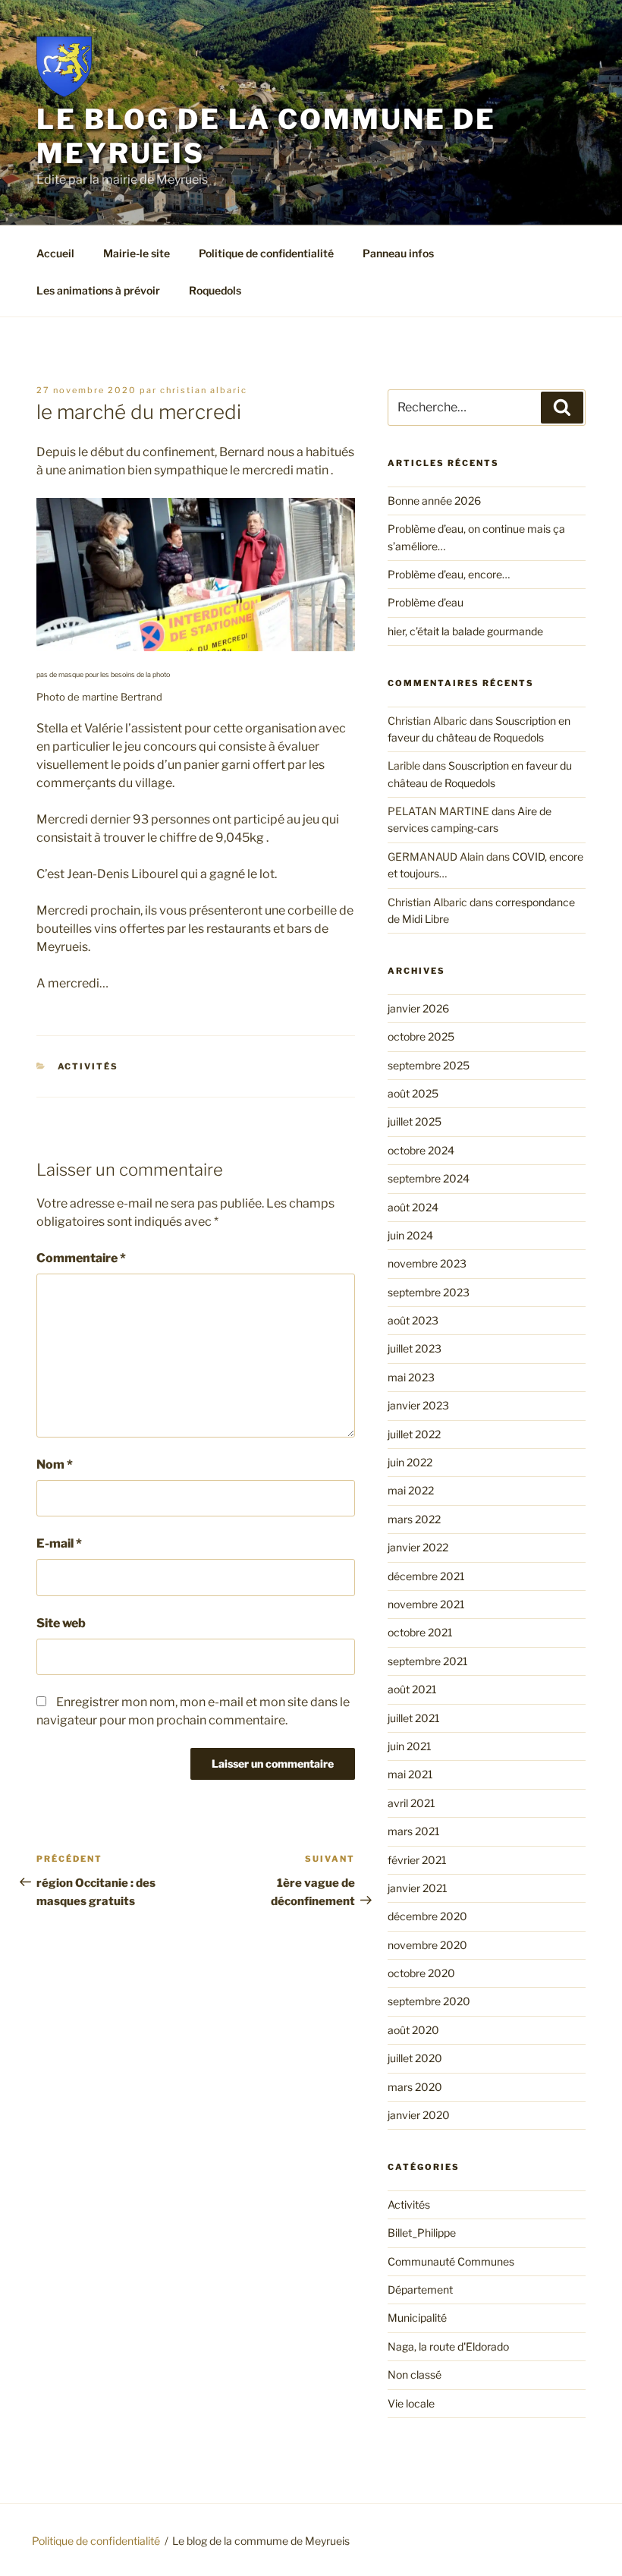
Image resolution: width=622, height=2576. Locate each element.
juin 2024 (410, 1235)
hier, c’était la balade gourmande (465, 631)
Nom (55, 1464)
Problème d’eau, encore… (449, 574)
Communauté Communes (451, 2261)
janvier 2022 (418, 1547)
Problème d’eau (426, 602)
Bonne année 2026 (434, 501)
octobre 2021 (420, 1632)
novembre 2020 (427, 1945)
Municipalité (417, 2318)
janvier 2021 (418, 1888)
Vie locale (411, 2403)
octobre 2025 (421, 1036)
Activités (88, 1066)
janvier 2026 (418, 1008)
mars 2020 (415, 2087)
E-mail (59, 1543)
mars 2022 (414, 1519)
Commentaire (81, 1258)
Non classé (415, 2374)
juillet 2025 (415, 1121)
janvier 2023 (418, 1405)
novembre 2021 (426, 1604)
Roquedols (215, 290)
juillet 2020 (415, 2058)
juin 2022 (410, 1462)
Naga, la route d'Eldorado (448, 2346)
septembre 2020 (429, 2001)
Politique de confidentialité (266, 253)
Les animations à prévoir (98, 290)
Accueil (55, 253)
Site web (61, 1623)
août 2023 (413, 1320)
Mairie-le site (137, 253)
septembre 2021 (428, 1661)
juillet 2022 (414, 1434)
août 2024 (413, 1207)
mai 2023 (411, 1377)
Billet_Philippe (422, 2233)
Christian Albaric (204, 390)
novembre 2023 (427, 1263)
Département (420, 2289)
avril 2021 (412, 1803)
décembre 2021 (426, 1576)
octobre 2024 (421, 1150)
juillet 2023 (415, 1348)
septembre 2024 (429, 1178)
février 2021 (417, 1860)
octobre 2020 (421, 1973)
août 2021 (412, 1689)
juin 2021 (410, 1746)
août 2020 (413, 2030)
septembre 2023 (429, 1292)
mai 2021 (410, 1774)
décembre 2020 (427, 1916)
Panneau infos (398, 253)
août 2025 (413, 1093)
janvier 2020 (419, 2115)
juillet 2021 (414, 1718)
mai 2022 (411, 1490)
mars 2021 (414, 1831)
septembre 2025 (429, 1065)
